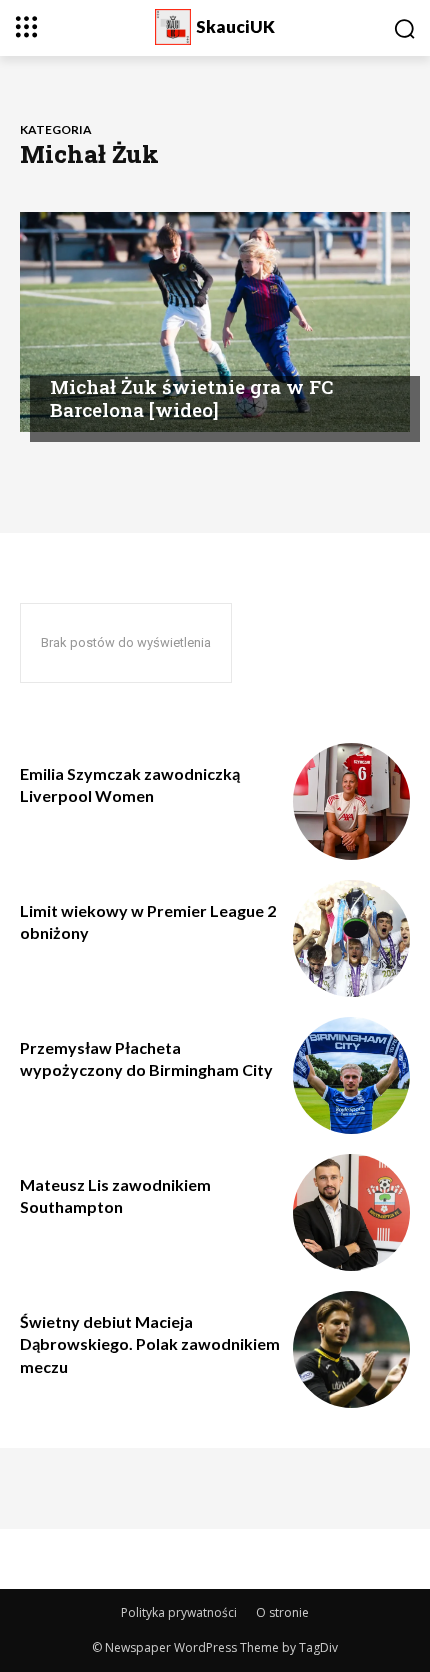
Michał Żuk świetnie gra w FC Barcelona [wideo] (191, 398)
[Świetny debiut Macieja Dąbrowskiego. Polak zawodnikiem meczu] (351, 1349)
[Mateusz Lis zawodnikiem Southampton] (351, 1212)
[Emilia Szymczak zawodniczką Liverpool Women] (351, 801)
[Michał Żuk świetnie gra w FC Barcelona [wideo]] (215, 322)
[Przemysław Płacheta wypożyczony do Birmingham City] (351, 1075)
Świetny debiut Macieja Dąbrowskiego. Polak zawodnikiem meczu (150, 1344)
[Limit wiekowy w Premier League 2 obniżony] (351, 938)
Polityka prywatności (179, 1612)
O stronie (282, 1612)
